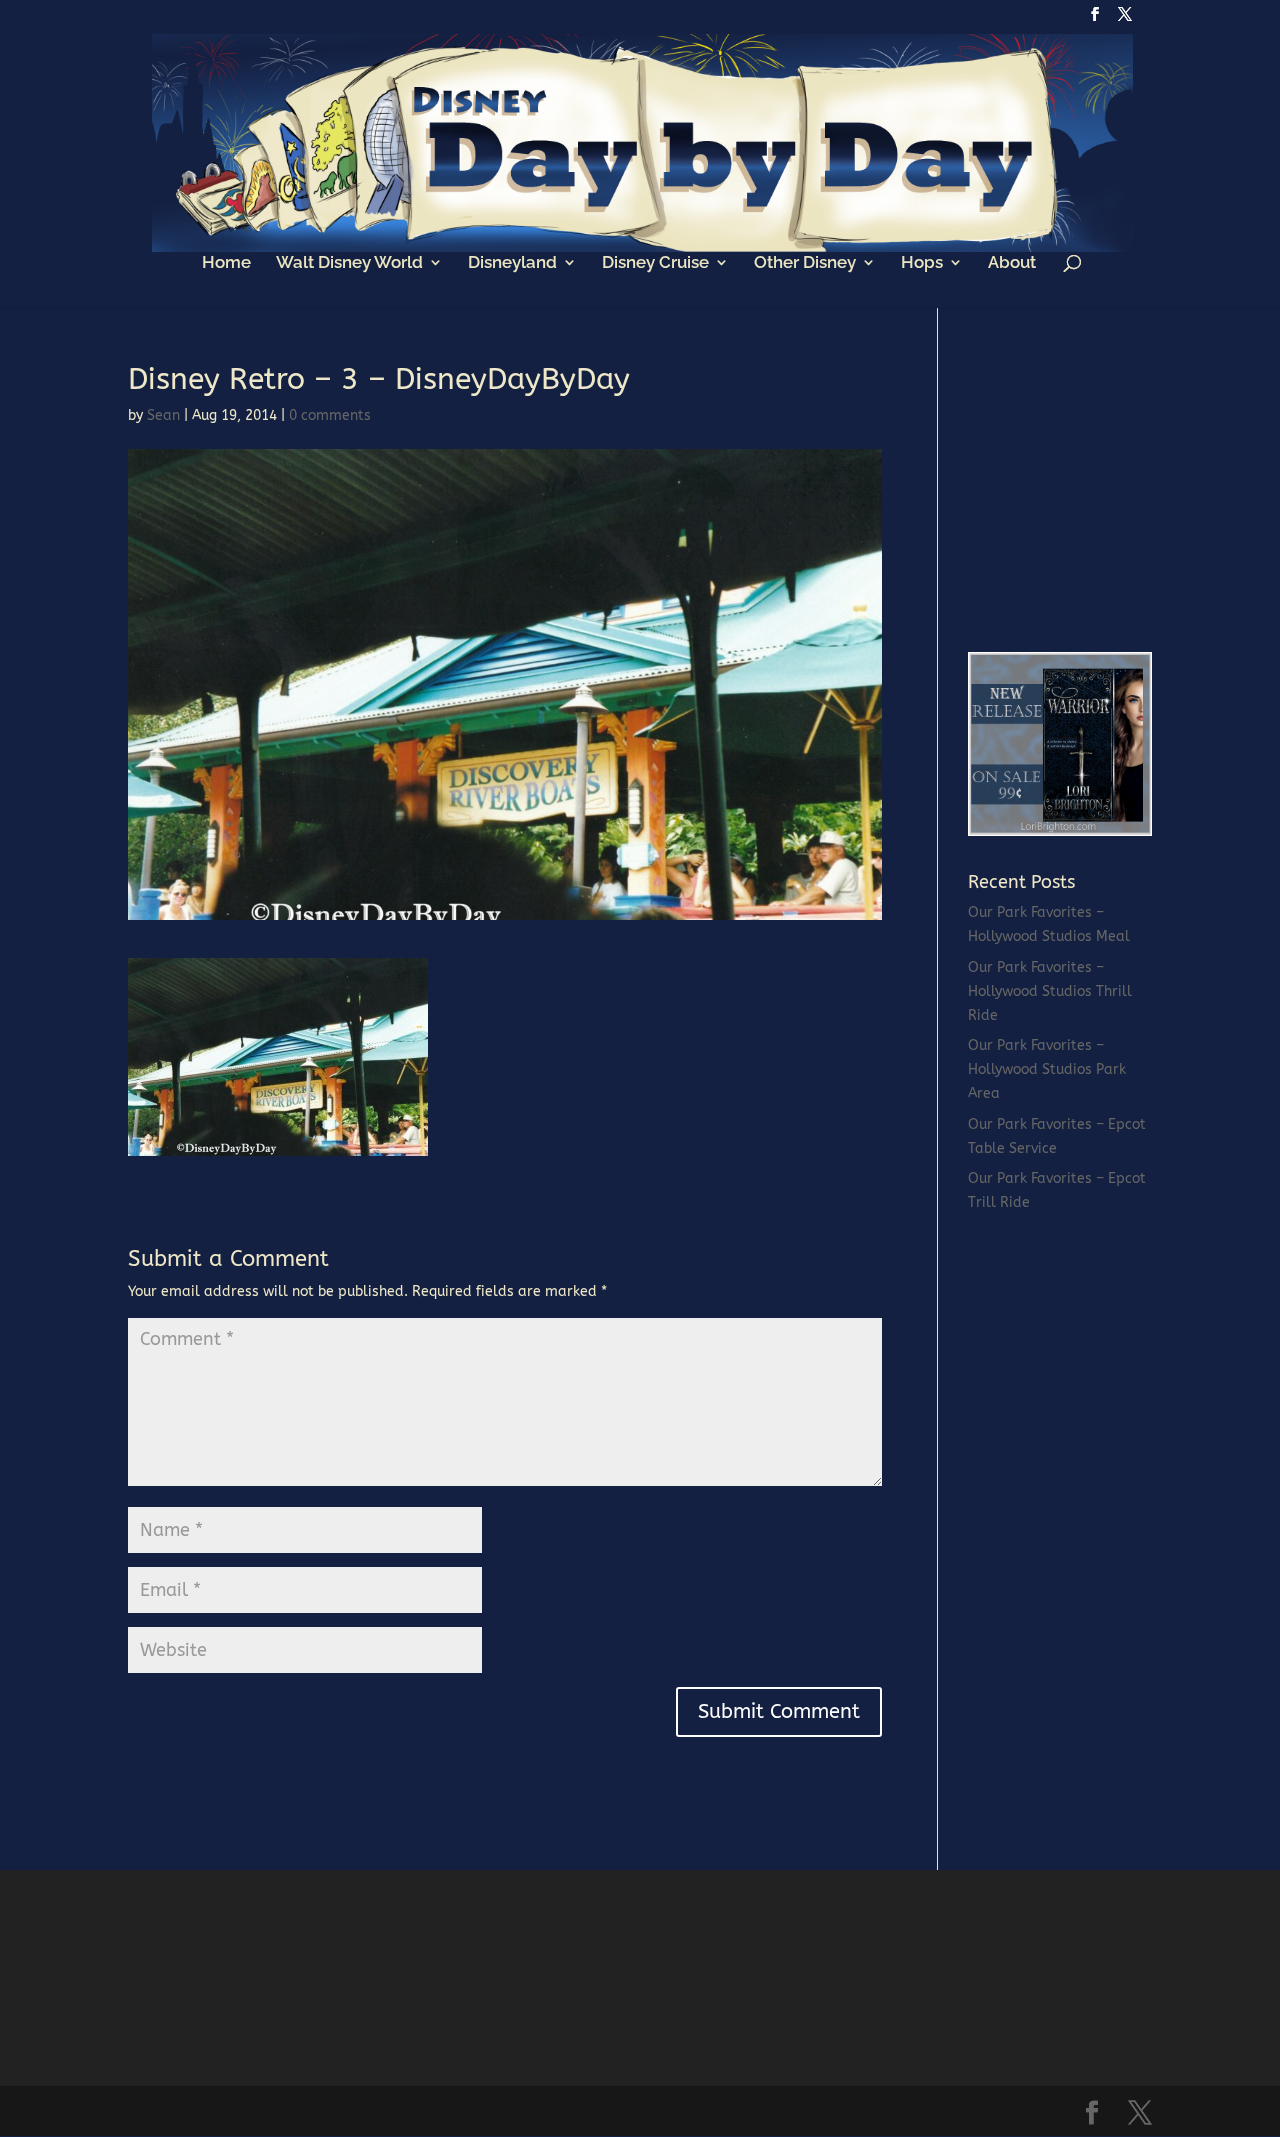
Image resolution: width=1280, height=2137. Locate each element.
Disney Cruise (655, 263)
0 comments (330, 415)
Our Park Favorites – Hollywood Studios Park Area (1047, 1069)
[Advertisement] (1118, 489)
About (1012, 263)
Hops (922, 263)
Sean (163, 415)
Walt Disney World (349, 263)
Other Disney (805, 263)
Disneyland (512, 263)
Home (226, 263)
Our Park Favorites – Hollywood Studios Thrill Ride (1050, 991)
